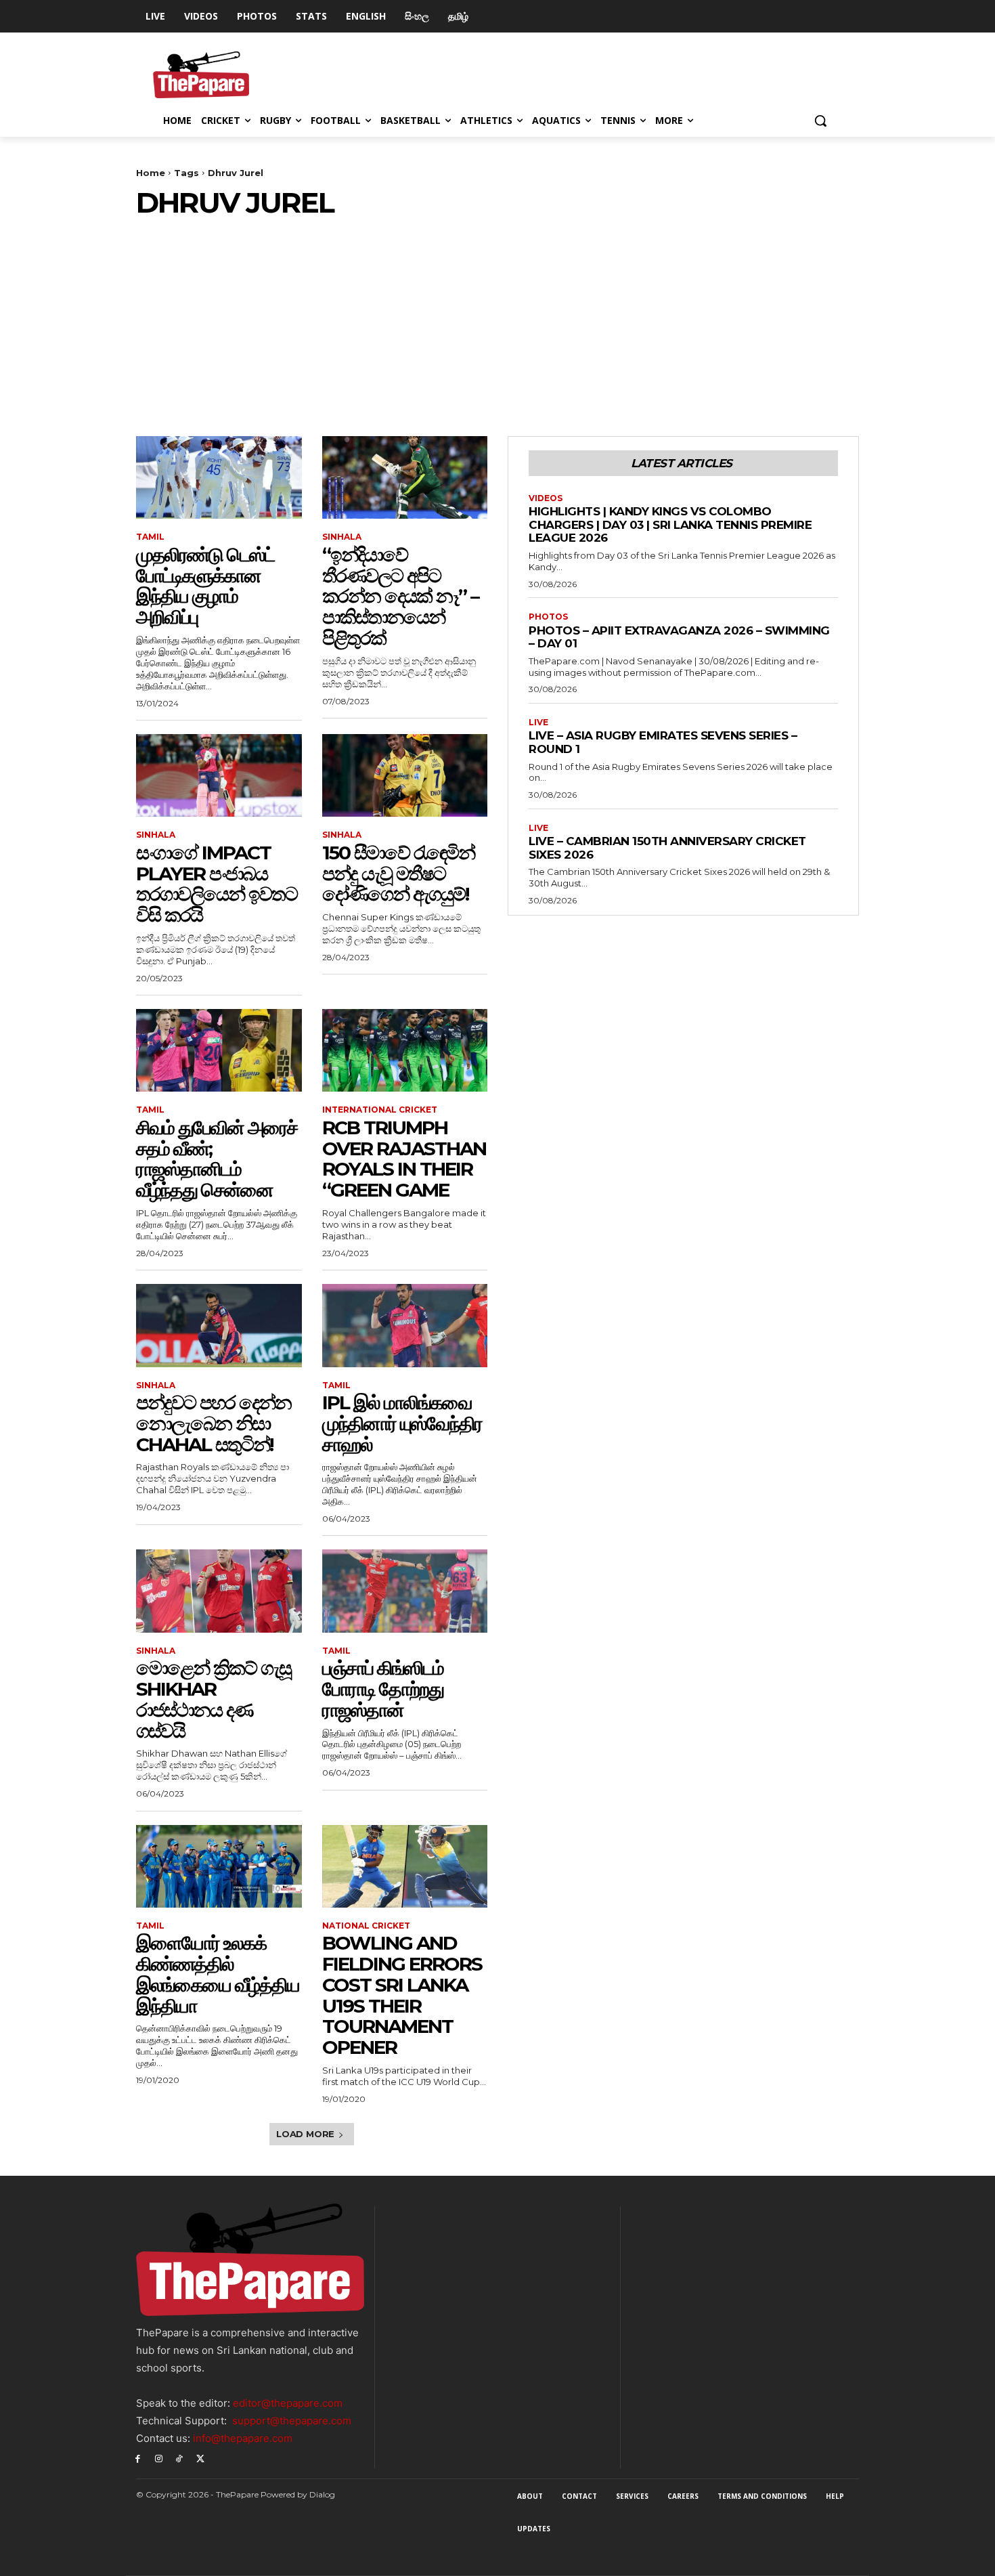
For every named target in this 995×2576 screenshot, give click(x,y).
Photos (548, 617)
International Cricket (380, 1110)
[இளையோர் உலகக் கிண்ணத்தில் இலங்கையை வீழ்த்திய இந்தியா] (219, 1866)
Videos (546, 498)
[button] (820, 121)
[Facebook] (138, 2458)
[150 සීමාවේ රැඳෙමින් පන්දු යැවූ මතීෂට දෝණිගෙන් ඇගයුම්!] (405, 775)
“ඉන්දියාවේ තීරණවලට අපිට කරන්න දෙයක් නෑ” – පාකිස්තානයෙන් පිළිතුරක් (400, 596)
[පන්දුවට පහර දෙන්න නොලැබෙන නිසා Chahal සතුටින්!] (219, 1325)
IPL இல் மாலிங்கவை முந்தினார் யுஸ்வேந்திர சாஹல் (402, 1423)
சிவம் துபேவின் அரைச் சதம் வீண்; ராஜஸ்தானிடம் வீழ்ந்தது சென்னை (217, 1159)
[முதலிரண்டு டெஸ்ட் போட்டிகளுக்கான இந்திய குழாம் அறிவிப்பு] (219, 477)
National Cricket (366, 1926)
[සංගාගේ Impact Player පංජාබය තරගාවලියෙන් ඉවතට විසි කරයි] (219, 775)
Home (151, 173)
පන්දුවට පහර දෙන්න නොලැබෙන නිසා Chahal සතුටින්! (214, 1423)
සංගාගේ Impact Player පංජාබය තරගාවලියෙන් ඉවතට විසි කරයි (217, 884)
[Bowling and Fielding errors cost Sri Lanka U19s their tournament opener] (405, 1866)
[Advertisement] (497, 321)
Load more (305, 2134)
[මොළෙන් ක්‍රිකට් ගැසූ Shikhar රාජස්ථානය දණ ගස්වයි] (219, 1591)
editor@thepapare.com (288, 2403)
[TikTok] (180, 2458)
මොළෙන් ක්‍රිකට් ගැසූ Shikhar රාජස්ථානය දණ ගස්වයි (214, 1699)
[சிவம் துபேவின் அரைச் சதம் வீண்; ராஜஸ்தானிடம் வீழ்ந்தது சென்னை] (219, 1050)
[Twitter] (200, 2458)
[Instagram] (159, 2458)
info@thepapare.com (243, 2438)
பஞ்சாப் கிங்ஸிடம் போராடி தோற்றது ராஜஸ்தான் (383, 1689)
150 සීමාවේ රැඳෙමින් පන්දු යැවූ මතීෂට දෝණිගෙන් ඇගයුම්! (398, 874)
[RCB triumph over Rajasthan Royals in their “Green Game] (405, 1050)
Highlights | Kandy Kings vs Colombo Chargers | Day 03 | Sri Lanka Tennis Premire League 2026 (670, 524)
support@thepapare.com (292, 2421)
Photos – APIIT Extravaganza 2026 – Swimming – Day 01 (679, 637)
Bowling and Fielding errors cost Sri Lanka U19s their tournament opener (402, 1995)
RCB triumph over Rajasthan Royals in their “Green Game (404, 1159)
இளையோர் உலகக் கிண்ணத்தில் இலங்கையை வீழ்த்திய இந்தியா (218, 1974)
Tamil (150, 537)
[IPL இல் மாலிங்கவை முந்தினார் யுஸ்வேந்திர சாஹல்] (405, 1325)
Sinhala (342, 537)
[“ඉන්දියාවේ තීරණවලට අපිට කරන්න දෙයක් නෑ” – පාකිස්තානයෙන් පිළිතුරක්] (405, 477)
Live (538, 723)
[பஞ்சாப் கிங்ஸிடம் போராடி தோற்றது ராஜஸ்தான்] (405, 1591)
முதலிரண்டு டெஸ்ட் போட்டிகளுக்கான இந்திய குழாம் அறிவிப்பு (205, 586)
